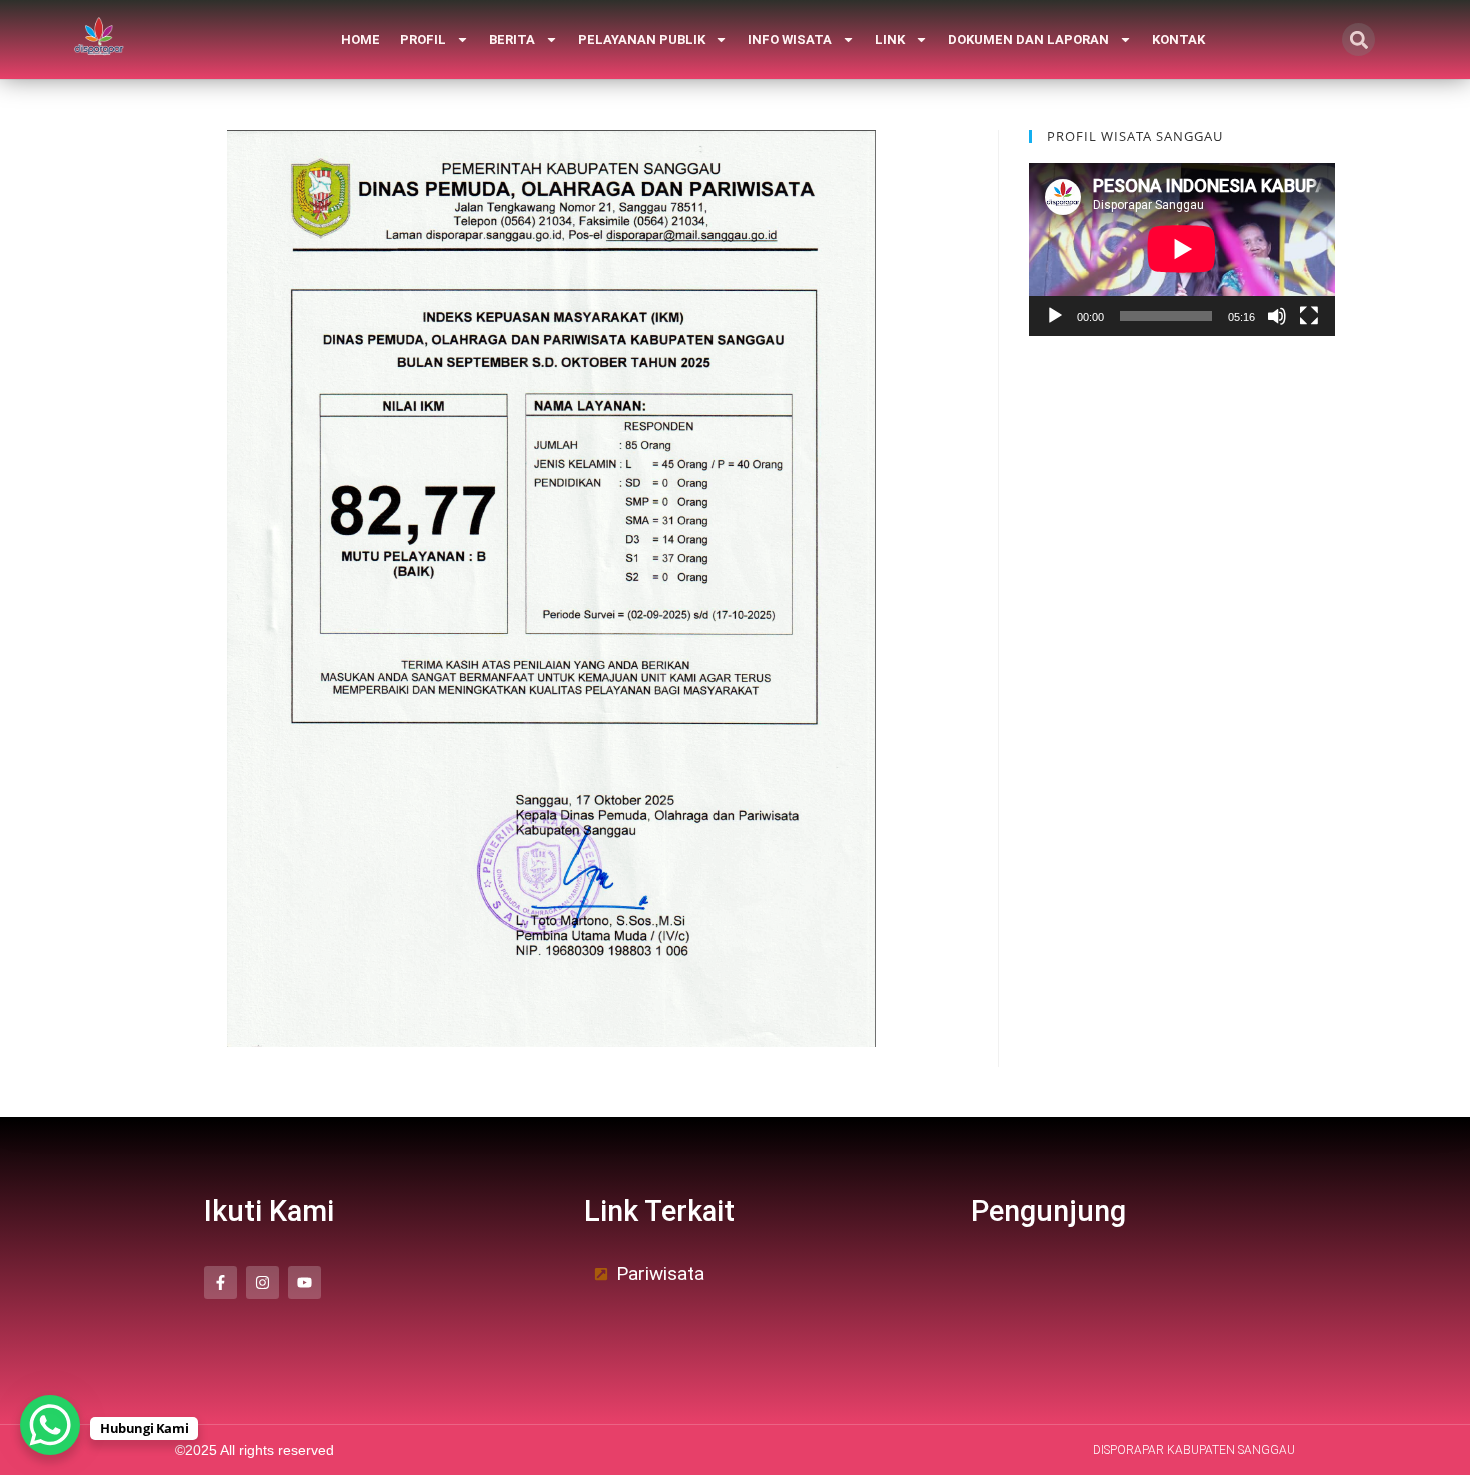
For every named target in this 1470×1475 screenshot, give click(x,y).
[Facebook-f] (220, 1282)
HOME (360, 39)
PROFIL (423, 39)
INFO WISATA (790, 39)
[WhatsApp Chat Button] (50, 1425)
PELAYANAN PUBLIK (641, 39)
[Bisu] (1277, 316)
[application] (1182, 249)
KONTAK (1178, 39)
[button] (1358, 39)
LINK (890, 39)
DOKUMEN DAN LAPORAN (1028, 39)
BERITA (512, 39)
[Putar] (1055, 316)
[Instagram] (262, 1282)
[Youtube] (304, 1282)
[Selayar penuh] (1309, 316)
